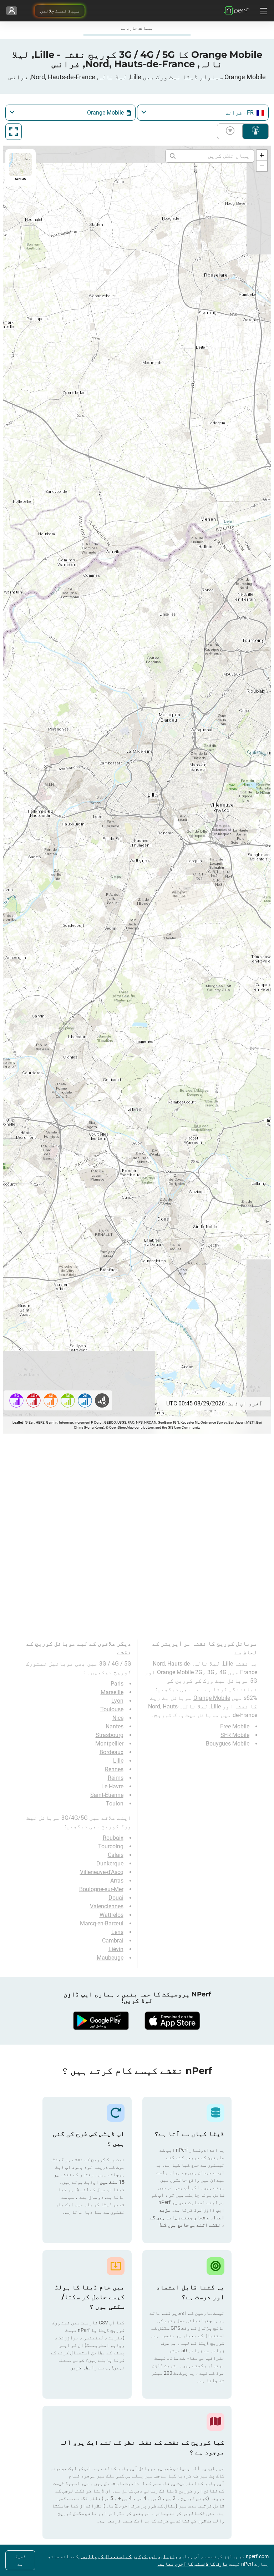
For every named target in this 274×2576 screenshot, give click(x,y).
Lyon (117, 1701)
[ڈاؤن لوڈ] (173, 2021)
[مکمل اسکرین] (14, 132)
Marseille (112, 1692)
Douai (116, 1898)
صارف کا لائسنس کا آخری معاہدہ (192, 2564)
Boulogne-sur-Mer (101, 1889)
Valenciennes (107, 1906)
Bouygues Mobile (228, 1744)
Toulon (115, 1804)
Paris (117, 1684)
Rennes (114, 1769)
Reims (116, 1778)
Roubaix (113, 1838)
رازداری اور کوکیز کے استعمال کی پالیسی (128, 2556)
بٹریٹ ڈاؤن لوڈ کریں (232, 131)
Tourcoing (111, 1846)
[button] (262, 155)
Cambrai (113, 1941)
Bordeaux (111, 1752)
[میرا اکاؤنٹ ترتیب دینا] (12, 11)
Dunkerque (110, 1863)
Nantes (115, 1726)
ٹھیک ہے (20, 2560)
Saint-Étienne (107, 1795)
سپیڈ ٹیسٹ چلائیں (60, 11)
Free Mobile (235, 1726)
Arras (117, 1881)
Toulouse (112, 1709)
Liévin (116, 1949)
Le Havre (112, 1786)
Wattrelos (111, 1915)
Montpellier (109, 1744)
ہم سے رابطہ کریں (90, 2368)
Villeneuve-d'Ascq (102, 1872)
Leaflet (18, 1422)
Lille (118, 1761)
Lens (117, 1932)
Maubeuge (110, 1958)
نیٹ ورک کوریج (255, 131)
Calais (116, 1855)
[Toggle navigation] (263, 11)
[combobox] (203, 113)
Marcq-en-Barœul (102, 1923)
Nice (118, 1718)
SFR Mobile (235, 1735)
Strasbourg (110, 1735)
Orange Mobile (212, 1698)
